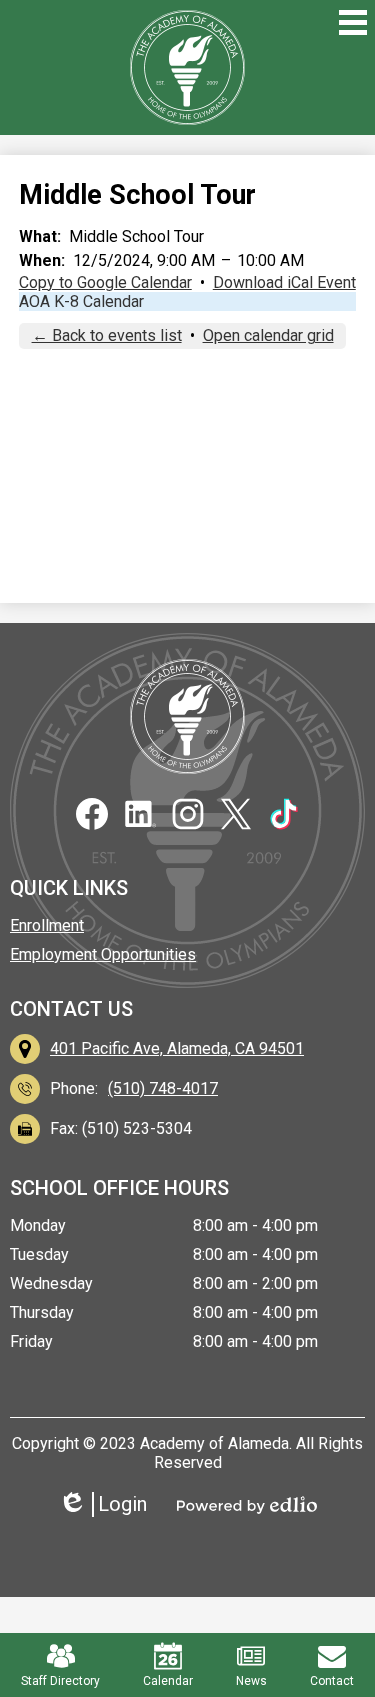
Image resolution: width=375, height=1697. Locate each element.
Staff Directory (60, 1681)
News (251, 1681)
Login (109, 1504)
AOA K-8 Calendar (81, 301)
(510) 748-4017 (163, 1088)
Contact (332, 1681)
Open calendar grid (268, 335)
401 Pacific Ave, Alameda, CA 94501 (177, 1048)
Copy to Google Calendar (105, 282)
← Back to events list (107, 335)
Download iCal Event (284, 282)
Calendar (168, 1681)
